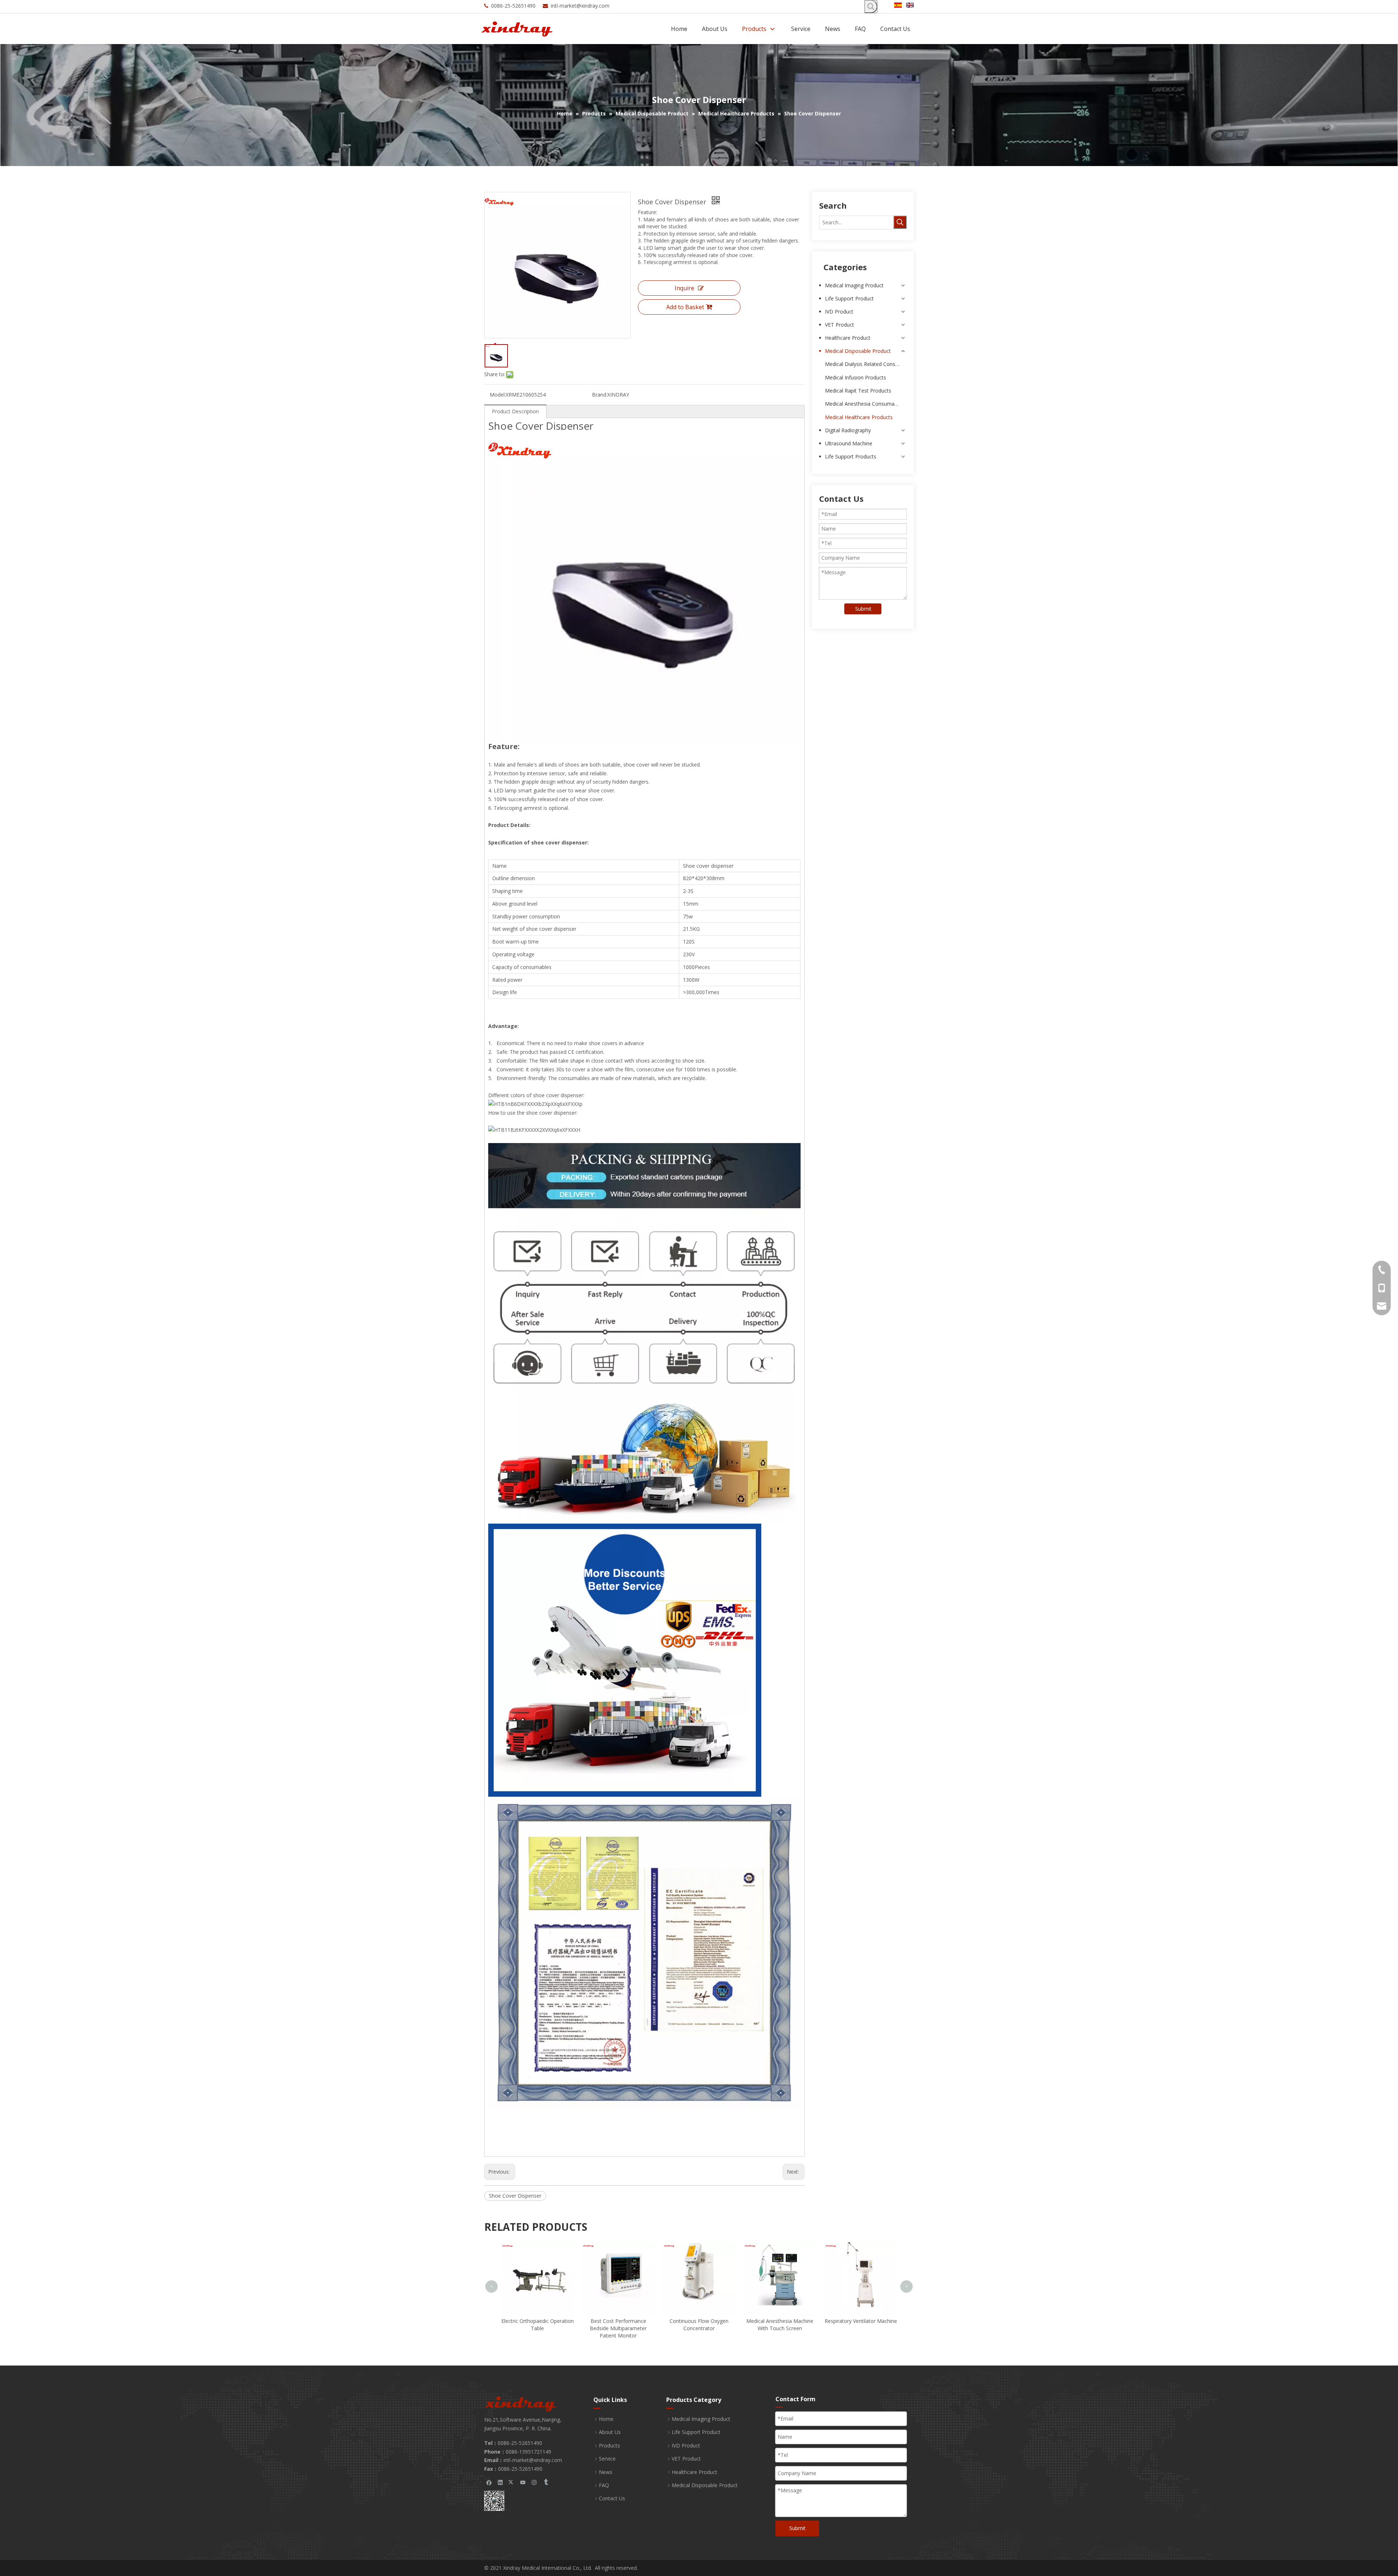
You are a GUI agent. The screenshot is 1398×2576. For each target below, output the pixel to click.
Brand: (600, 395)
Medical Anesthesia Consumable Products (866, 404)
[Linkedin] (500, 2482)
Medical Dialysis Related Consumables (866, 364)
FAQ (604, 2485)
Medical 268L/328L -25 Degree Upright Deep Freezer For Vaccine (861, 2254)
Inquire (684, 288)
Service (607, 2459)
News (606, 2472)
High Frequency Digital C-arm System (780, 2304)
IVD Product (839, 312)
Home (606, 2419)
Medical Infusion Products (856, 377)
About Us (610, 2432)
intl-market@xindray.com (580, 6)
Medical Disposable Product (858, 351)
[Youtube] (523, 2482)
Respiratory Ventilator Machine (699, 2321)
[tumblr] (546, 2482)
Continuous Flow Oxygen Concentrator (537, 2325)
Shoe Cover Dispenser (515, 2196)
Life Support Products (851, 456)
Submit (863, 609)
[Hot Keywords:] (871, 7)
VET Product (840, 325)
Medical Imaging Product (854, 285)
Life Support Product (849, 298)
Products (609, 2445)
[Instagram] (534, 2482)
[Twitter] (512, 2482)
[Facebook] (489, 2482)
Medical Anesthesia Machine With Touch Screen (618, 2325)
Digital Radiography (848, 430)
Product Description (515, 411)
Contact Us (612, 2498)
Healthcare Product (848, 338)
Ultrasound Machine (849, 443)
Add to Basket (685, 307)
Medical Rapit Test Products (858, 391)
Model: (498, 395)
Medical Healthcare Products (859, 417)
